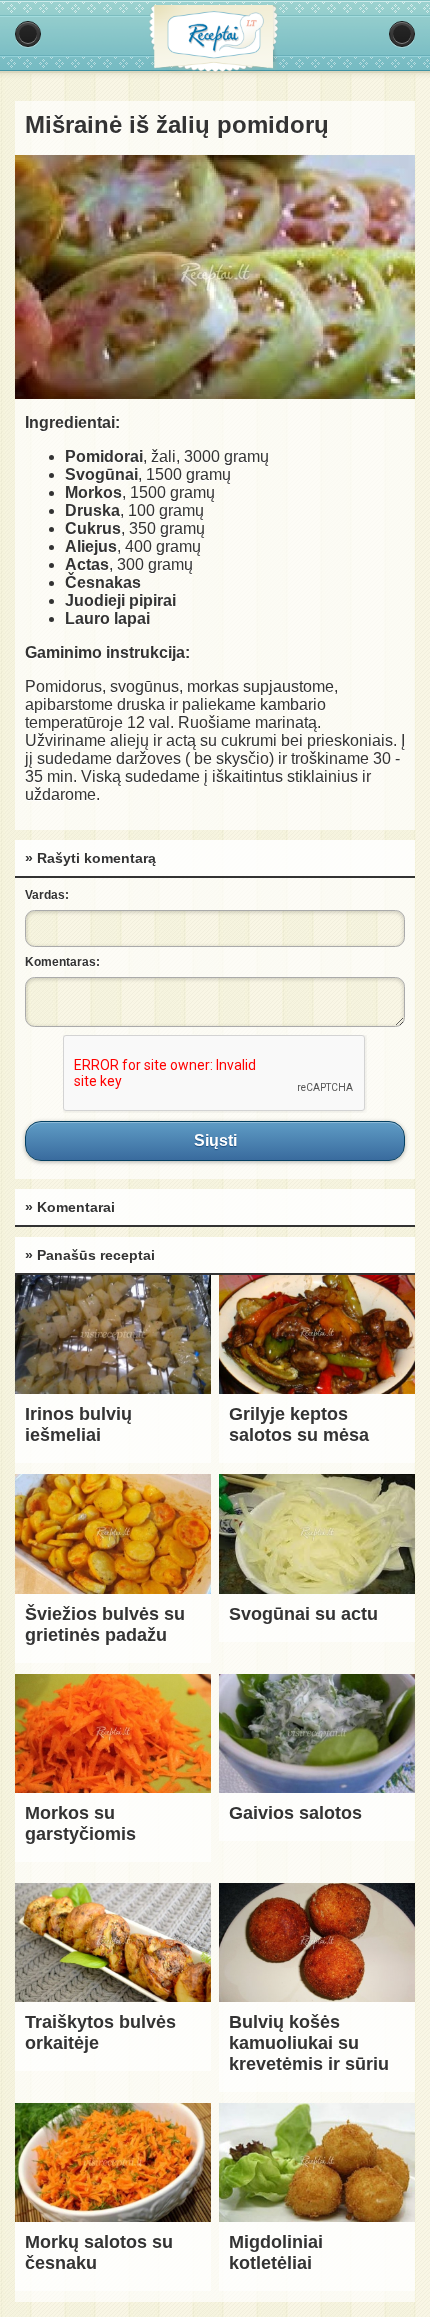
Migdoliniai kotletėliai (276, 2252)
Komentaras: (62, 962)
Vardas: (47, 895)
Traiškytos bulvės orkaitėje (100, 2032)
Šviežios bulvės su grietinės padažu (105, 1624)
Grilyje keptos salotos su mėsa (299, 1424)
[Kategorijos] (28, 34)
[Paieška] (402, 34)
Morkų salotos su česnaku (99, 2252)
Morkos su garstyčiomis (80, 1823)
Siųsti (215, 1141)
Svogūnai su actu (303, 1614)
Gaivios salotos (295, 1813)
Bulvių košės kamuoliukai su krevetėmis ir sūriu (309, 2043)
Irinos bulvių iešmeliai (78, 1424)
